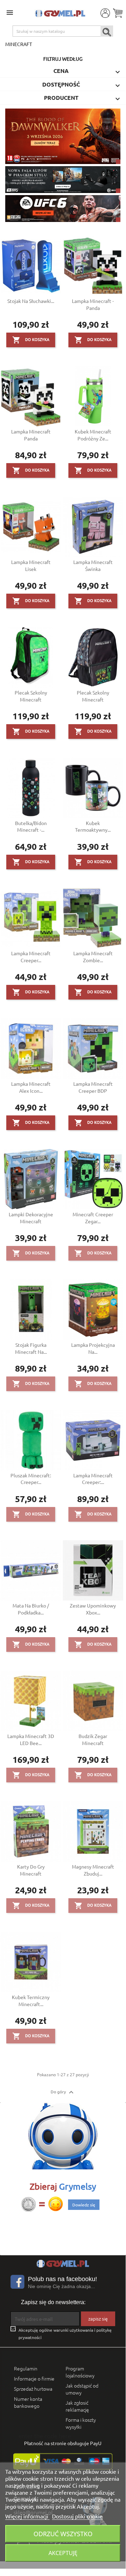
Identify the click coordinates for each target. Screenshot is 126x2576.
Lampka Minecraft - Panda (93, 304)
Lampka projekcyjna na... (93, 1348)
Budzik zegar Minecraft (93, 1739)
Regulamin (26, 2368)
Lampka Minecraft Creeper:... (93, 1479)
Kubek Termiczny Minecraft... (31, 2000)
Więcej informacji (27, 2516)
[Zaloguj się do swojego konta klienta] (105, 13)
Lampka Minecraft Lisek (31, 565)
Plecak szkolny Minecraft (31, 696)
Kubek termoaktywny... (93, 826)
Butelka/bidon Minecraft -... (31, 826)
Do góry (63, 2092)
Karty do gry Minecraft (31, 1870)
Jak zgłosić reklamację (77, 2406)
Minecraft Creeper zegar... (93, 1218)
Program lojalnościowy (80, 2372)
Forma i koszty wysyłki (81, 2423)
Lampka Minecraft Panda (31, 435)
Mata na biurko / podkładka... (31, 1609)
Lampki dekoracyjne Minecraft (31, 1218)
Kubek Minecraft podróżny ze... (93, 435)
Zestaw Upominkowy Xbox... (93, 1609)
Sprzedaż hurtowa (33, 2389)
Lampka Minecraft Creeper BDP (93, 1087)
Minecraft (19, 44)
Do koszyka (31, 340)
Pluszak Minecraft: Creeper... (31, 1479)
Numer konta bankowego (28, 2402)
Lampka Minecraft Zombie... (93, 957)
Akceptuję (63, 2553)
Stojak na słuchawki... (31, 301)
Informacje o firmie (34, 2378)
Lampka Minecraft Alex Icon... (31, 1087)
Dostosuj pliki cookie (77, 2516)
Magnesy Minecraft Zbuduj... (93, 1870)
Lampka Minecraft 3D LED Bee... (31, 1739)
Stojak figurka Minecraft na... (31, 1348)
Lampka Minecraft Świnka (93, 565)
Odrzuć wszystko (63, 2534)
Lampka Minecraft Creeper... (31, 957)
